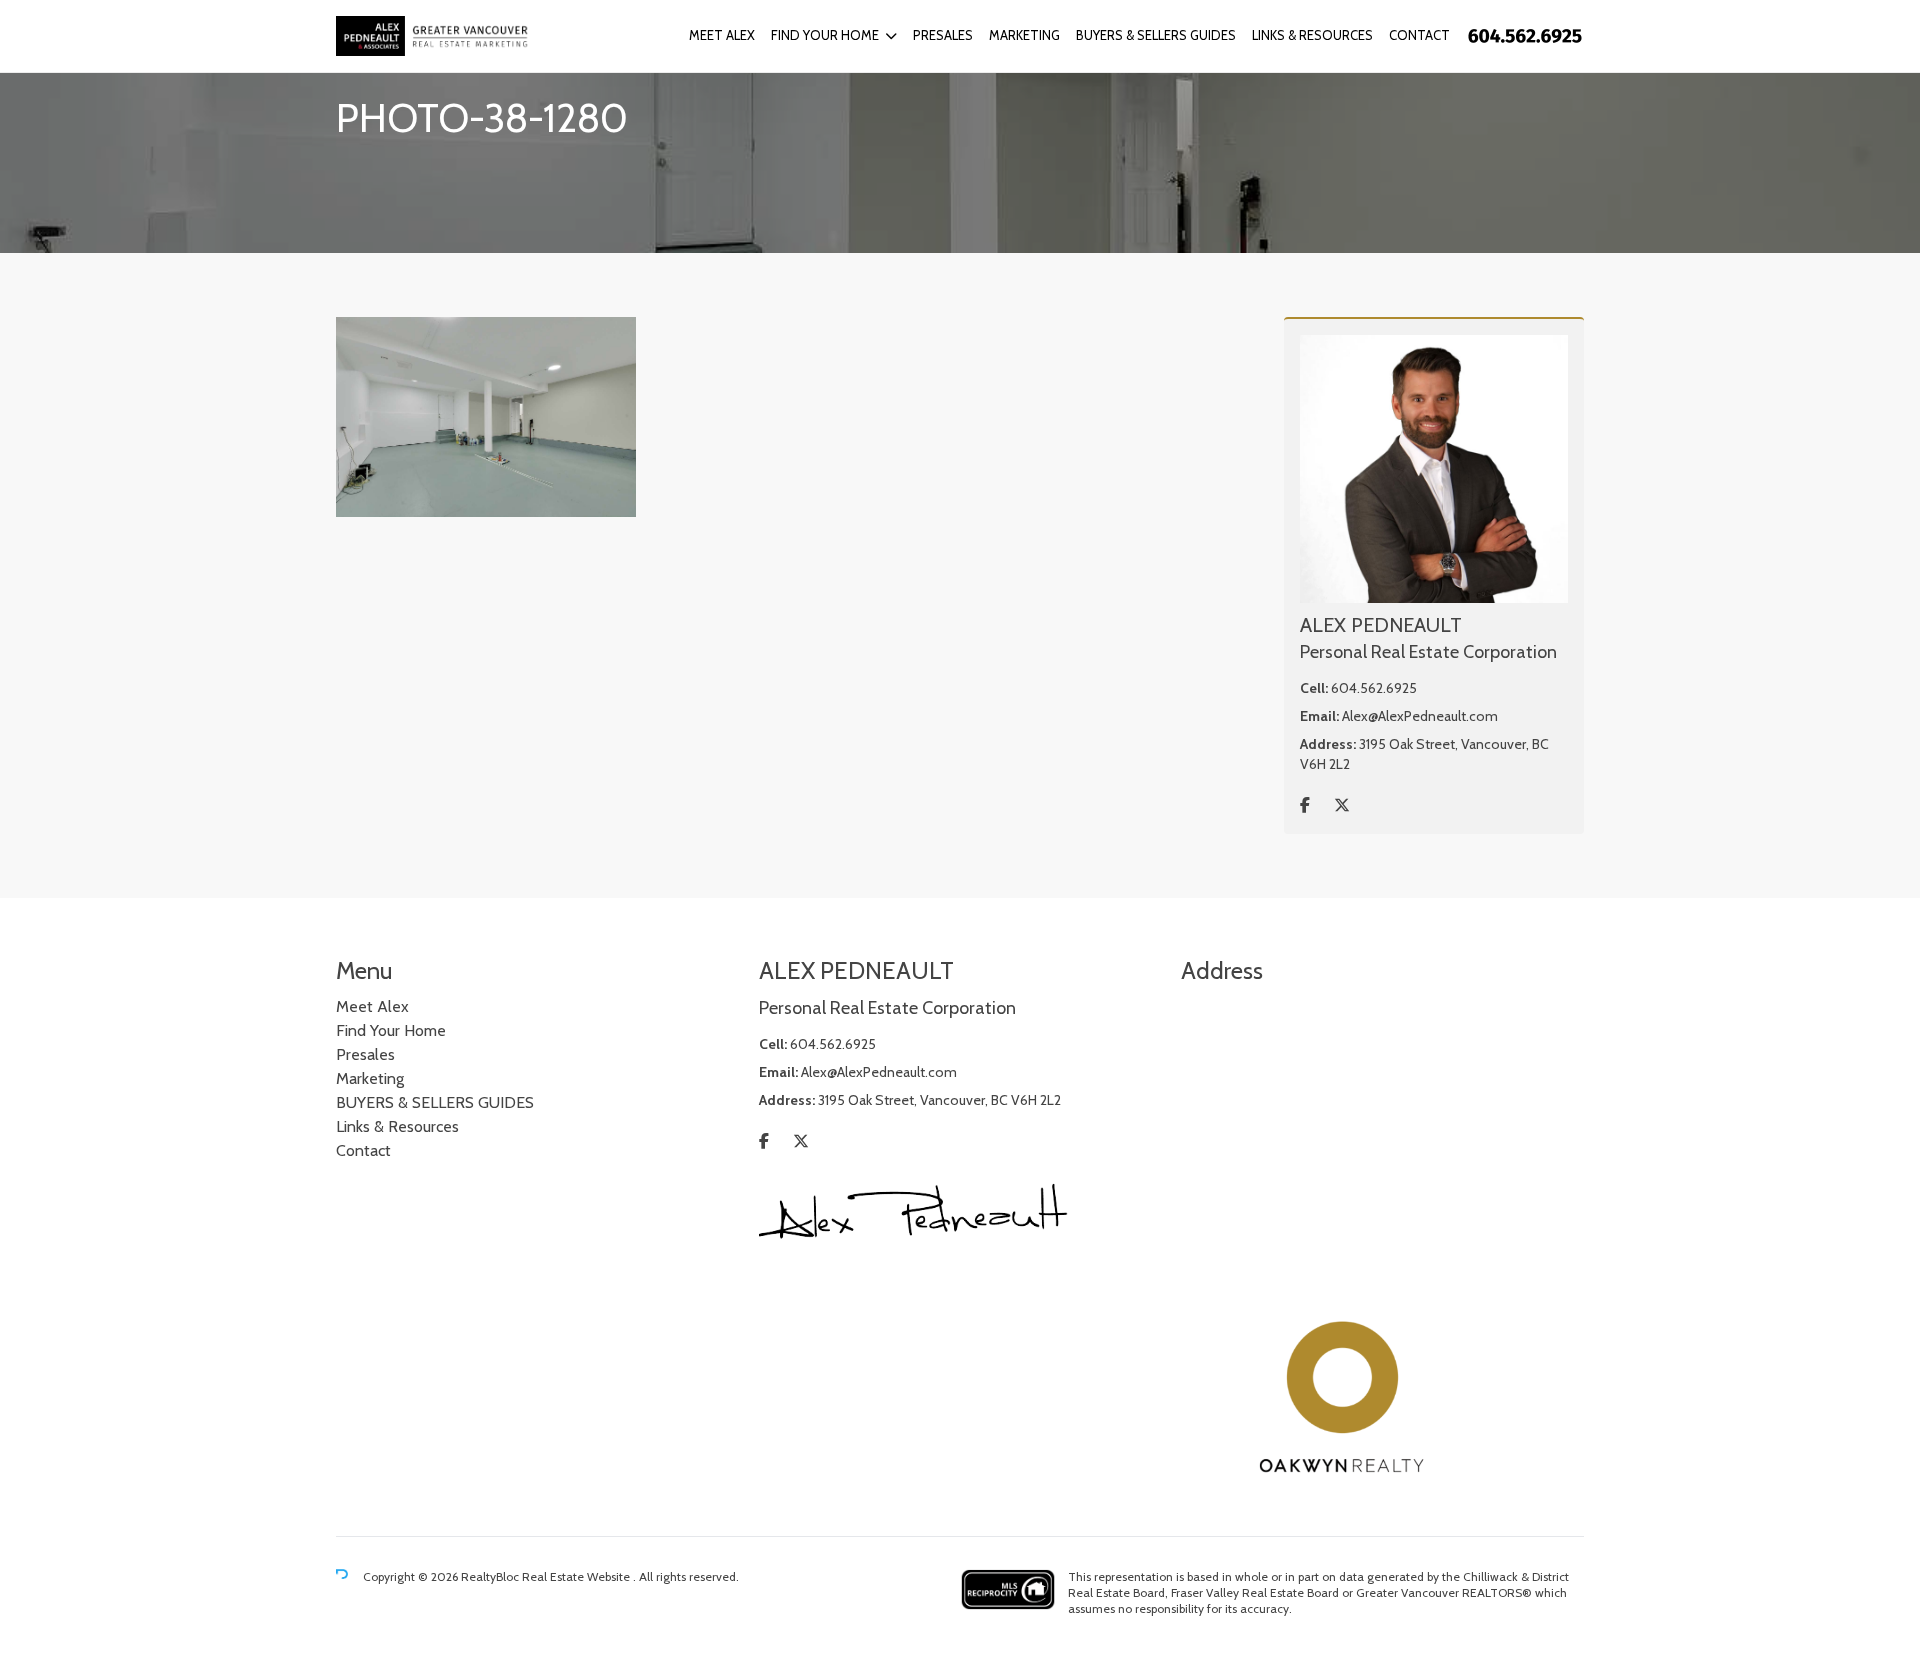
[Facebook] (1305, 805)
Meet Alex (722, 35)
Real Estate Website (577, 1576)
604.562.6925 (1374, 688)
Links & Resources (1312, 35)
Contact (1419, 35)
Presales (943, 35)
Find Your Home (825, 35)
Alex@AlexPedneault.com (1420, 716)
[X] (1342, 805)
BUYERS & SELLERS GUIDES (1156, 35)
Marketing (1024, 35)
